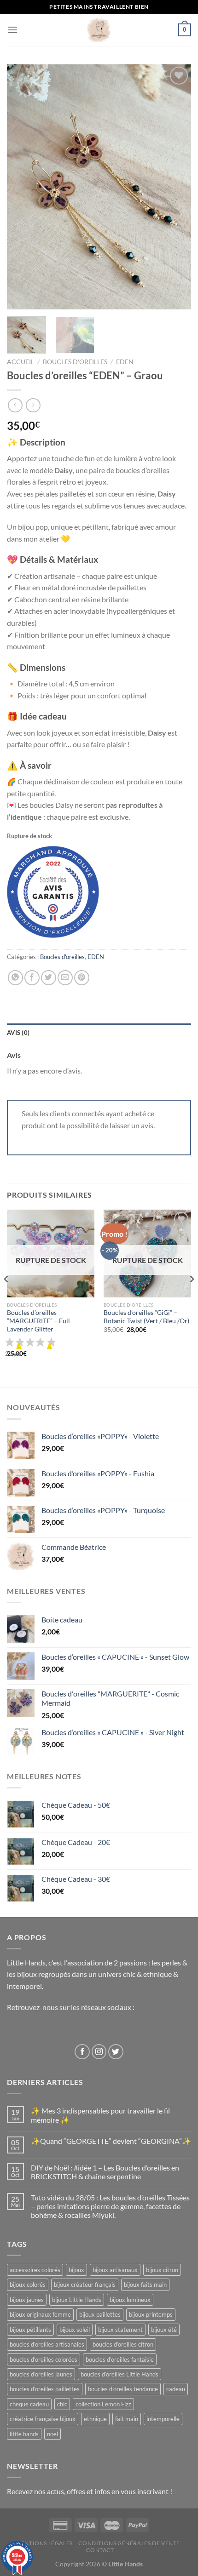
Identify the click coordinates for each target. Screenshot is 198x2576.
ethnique (95, 2419)
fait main (127, 2419)
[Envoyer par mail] (65, 978)
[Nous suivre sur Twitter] (116, 2052)
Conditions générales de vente (129, 2543)
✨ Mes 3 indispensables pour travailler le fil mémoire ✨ (100, 2115)
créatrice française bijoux (43, 2419)
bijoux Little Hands (77, 2300)
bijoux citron (162, 2270)
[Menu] (12, 30)
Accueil (20, 362)
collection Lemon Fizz (103, 2404)
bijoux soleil (75, 2330)
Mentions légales (44, 2543)
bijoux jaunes (27, 2300)
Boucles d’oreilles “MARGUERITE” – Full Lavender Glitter (38, 1321)
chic (62, 2404)
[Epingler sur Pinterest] (82, 978)
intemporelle (163, 2419)
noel (52, 2434)
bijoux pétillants (30, 2330)
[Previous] (22, 187)
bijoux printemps (151, 2314)
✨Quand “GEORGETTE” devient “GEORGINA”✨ (111, 2141)
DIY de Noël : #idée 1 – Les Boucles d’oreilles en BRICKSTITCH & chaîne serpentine (105, 2172)
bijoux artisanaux (115, 2270)
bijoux (76, 2270)
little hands (24, 2434)
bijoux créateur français (85, 2285)
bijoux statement (120, 2330)
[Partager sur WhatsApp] (15, 978)
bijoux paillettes (100, 2314)
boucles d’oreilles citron (123, 2344)
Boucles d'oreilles (75, 362)
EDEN (125, 362)
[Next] (176, 187)
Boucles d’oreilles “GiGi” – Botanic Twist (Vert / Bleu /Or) (146, 1317)
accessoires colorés (35, 2270)
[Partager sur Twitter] (49, 978)
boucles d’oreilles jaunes (41, 2374)
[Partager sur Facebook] (32, 978)
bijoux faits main (145, 2285)
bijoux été (164, 2330)
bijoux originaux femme (40, 2314)
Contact (100, 2550)
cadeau (176, 2389)
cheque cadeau (29, 2404)
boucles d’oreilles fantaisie (120, 2359)
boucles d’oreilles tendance (123, 2389)
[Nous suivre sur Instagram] (99, 2052)
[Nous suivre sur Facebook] (82, 2052)
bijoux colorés (28, 2285)
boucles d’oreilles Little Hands (119, 2374)
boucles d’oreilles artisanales (47, 2344)
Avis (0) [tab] (18, 1033)
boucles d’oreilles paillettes (45, 2389)
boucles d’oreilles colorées (44, 2359)
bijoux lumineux (130, 2300)
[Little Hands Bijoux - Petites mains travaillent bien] (99, 30)
